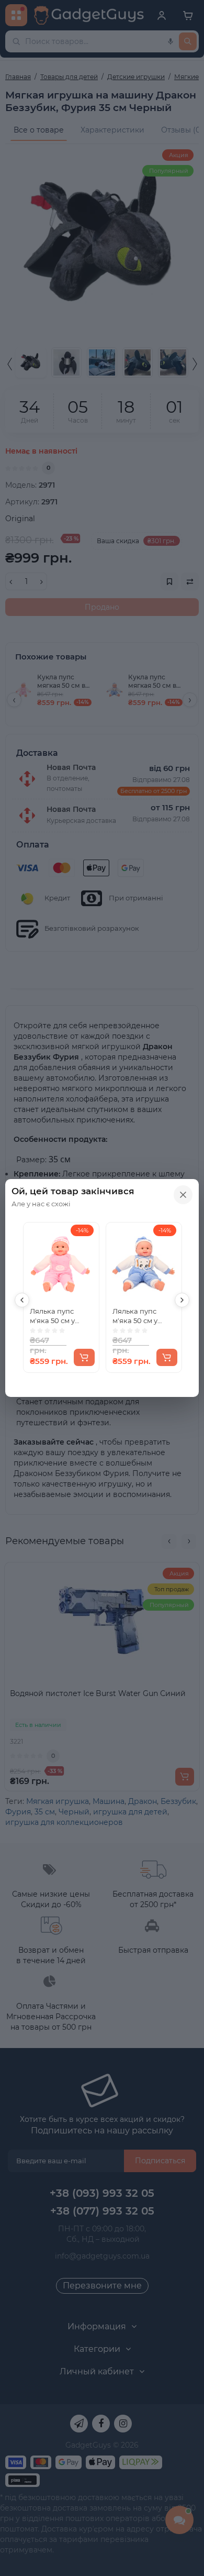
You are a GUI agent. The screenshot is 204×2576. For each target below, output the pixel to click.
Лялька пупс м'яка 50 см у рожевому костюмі (52, 1316)
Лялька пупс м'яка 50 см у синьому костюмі (142, 1316)
